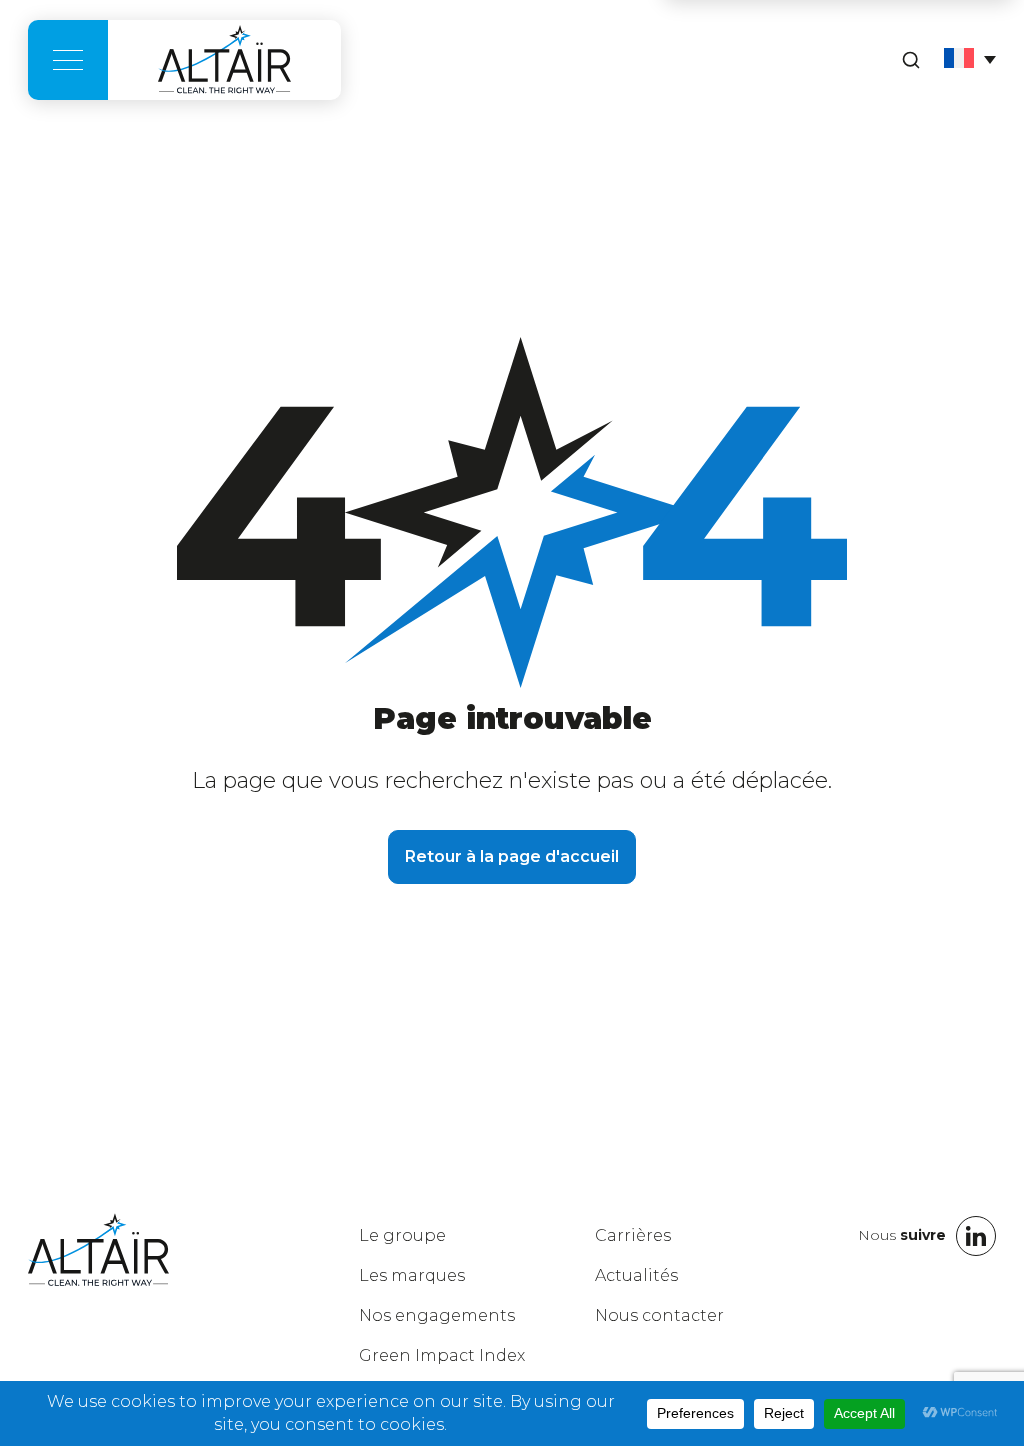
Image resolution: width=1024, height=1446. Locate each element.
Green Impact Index (442, 1355)
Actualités (636, 1275)
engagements (437, 1315)
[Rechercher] (911, 60)
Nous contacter (659, 1315)
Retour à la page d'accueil (512, 856)
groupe (402, 1235)
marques (412, 1275)
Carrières (633, 1235)
